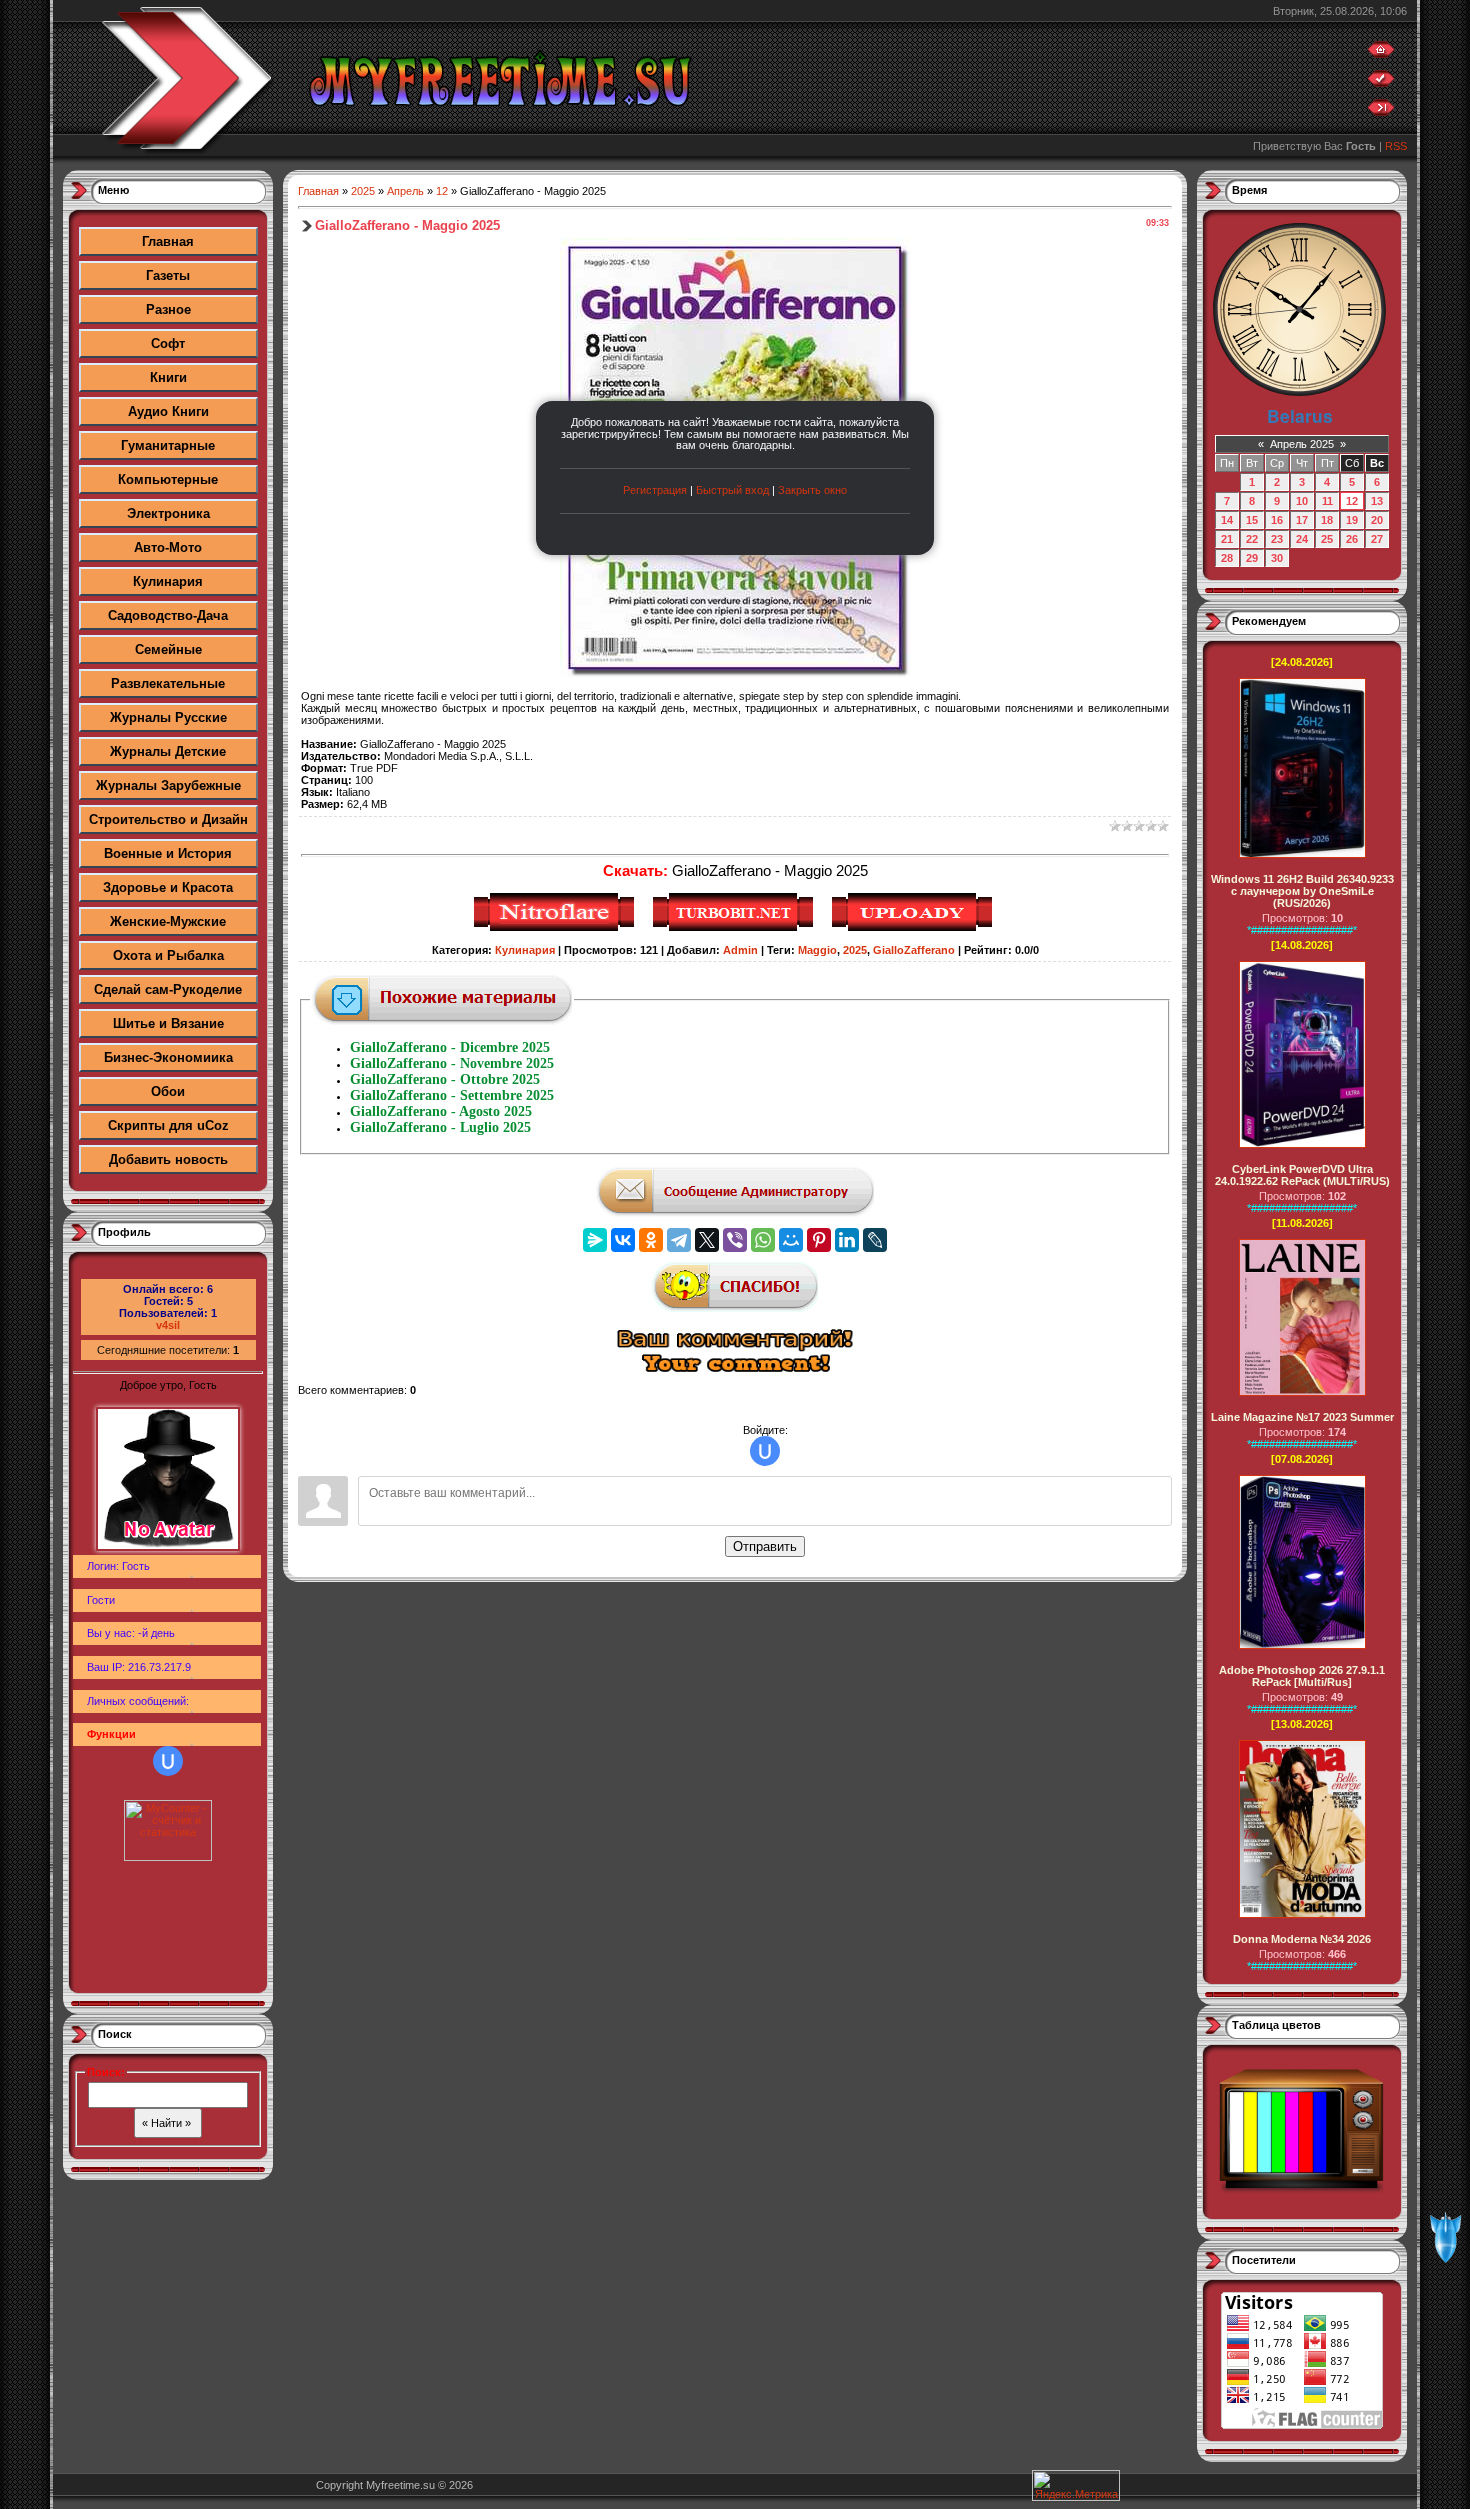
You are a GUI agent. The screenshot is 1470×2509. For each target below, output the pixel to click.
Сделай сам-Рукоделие (168, 989)
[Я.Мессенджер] (595, 1240)
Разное (168, 309)
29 (1252, 558)
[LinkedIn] (847, 1240)
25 (1327, 539)
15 (1252, 520)
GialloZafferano (914, 950)
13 (1377, 501)
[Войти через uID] (168, 1761)
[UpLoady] (914, 928)
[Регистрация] (1381, 83)
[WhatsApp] (763, 1240)
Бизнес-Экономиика (168, 1057)
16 (1277, 520)
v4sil (168, 1325)
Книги (168, 377)
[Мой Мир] (791, 1240)
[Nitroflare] (556, 928)
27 (1377, 539)
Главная (168, 241)
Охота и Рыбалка (168, 955)
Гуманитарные (168, 445)
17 (1302, 520)
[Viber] (735, 1240)
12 (442, 191)
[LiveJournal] (875, 1240)
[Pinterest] (819, 1240)
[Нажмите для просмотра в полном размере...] (735, 674)
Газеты (168, 275)
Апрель (405, 191)
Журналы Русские (168, 717)
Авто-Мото (168, 547)
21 (1227, 539)
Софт (168, 343)
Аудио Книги (168, 411)
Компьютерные (168, 479)
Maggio (817, 950)
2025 (363, 191)
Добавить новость (168, 1159)
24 (1302, 539)
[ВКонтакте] (623, 1240)
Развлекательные (168, 683)
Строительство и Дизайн (168, 819)
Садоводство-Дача (168, 615)
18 (1327, 520)
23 (1277, 539)
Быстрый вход (732, 490)
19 (1352, 520)
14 (1227, 520)
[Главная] (1381, 54)
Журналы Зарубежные (168, 785)
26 (1352, 539)
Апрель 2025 (1302, 444)
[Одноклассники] (651, 1240)
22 (1252, 539)
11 (1327, 501)
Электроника (168, 513)
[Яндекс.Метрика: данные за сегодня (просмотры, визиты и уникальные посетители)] (1076, 2485)
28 (1227, 558)
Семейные (168, 649)
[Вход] (1381, 112)
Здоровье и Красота (168, 887)
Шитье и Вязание (168, 1023)
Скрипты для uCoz (168, 1125)
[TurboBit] (735, 928)
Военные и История (168, 853)
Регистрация (655, 490)
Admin (740, 950)
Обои (168, 1091)
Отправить (765, 1546)
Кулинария (168, 581)
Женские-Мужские (168, 921)
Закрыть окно (812, 490)
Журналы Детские (168, 751)
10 (1302, 501)
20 (1377, 520)
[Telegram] (679, 1240)
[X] (707, 1240)
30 (1277, 558)
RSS (1396, 146)
